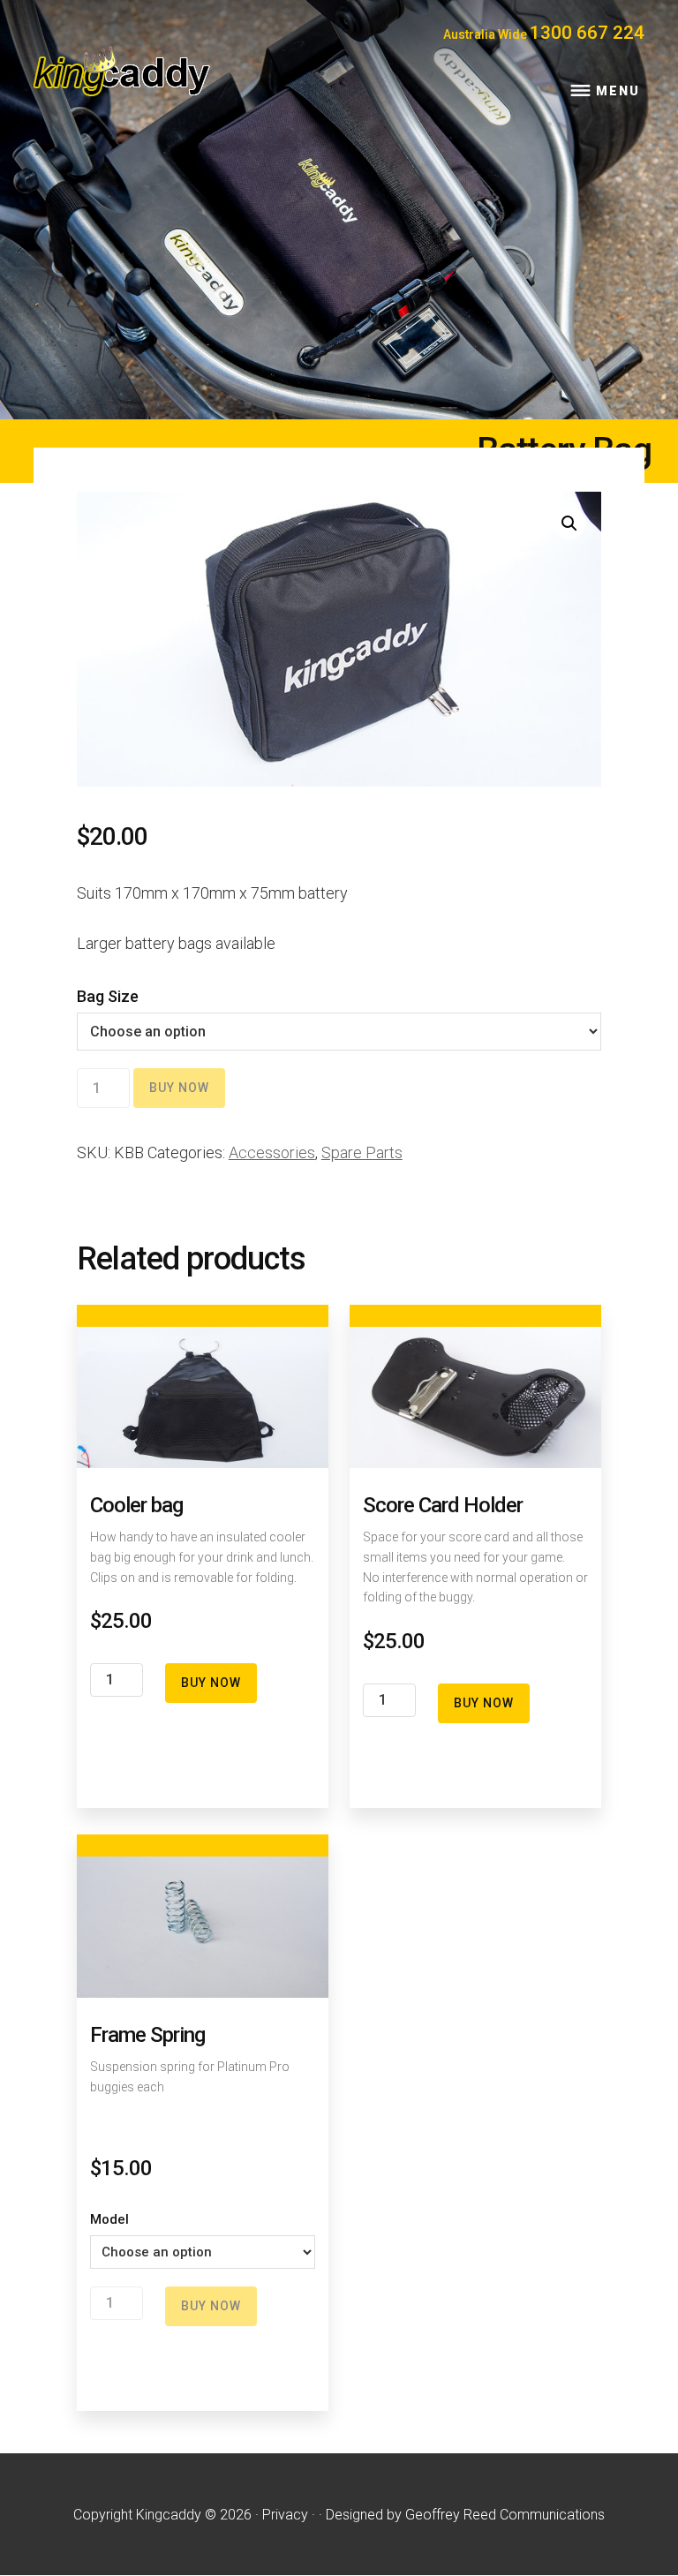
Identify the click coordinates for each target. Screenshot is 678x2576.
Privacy (285, 2515)
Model (109, 2219)
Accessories (272, 1152)
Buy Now (179, 1088)
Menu (618, 91)
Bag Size (108, 996)
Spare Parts (362, 1152)
